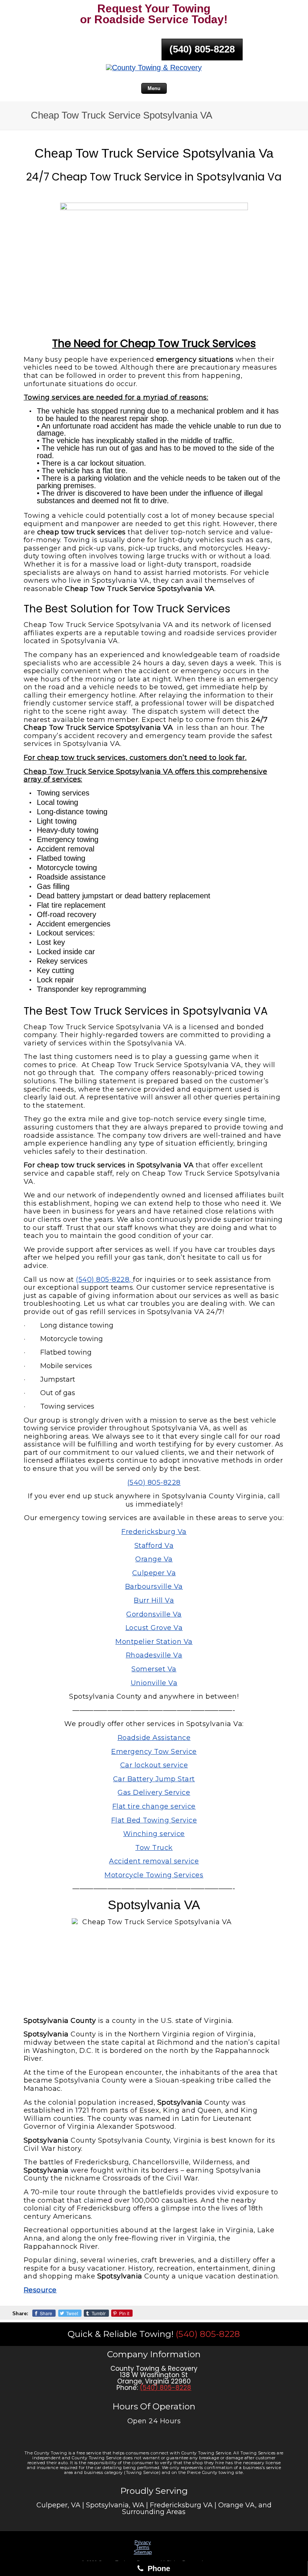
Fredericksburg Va (154, 1532)
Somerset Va (154, 1669)
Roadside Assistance (154, 1738)
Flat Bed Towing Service (154, 1820)
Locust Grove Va (154, 1628)
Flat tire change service (154, 1806)
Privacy (143, 2542)
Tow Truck (154, 1848)
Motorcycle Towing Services (154, 1875)
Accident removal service (154, 1861)
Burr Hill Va (154, 1600)
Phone (158, 2568)
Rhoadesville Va (154, 1655)
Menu (154, 88)
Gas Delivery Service (154, 1793)
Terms (143, 2547)
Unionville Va (154, 1683)
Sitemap (143, 2552)
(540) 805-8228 (202, 49)
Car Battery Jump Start (154, 1779)
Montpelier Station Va (154, 1642)
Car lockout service (154, 1765)
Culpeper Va (154, 1573)
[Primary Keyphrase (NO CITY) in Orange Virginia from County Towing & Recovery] (154, 68)
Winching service (154, 1834)
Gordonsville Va (154, 1614)
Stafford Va (154, 1546)
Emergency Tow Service (154, 1752)
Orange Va (154, 1559)
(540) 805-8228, (104, 1280)
